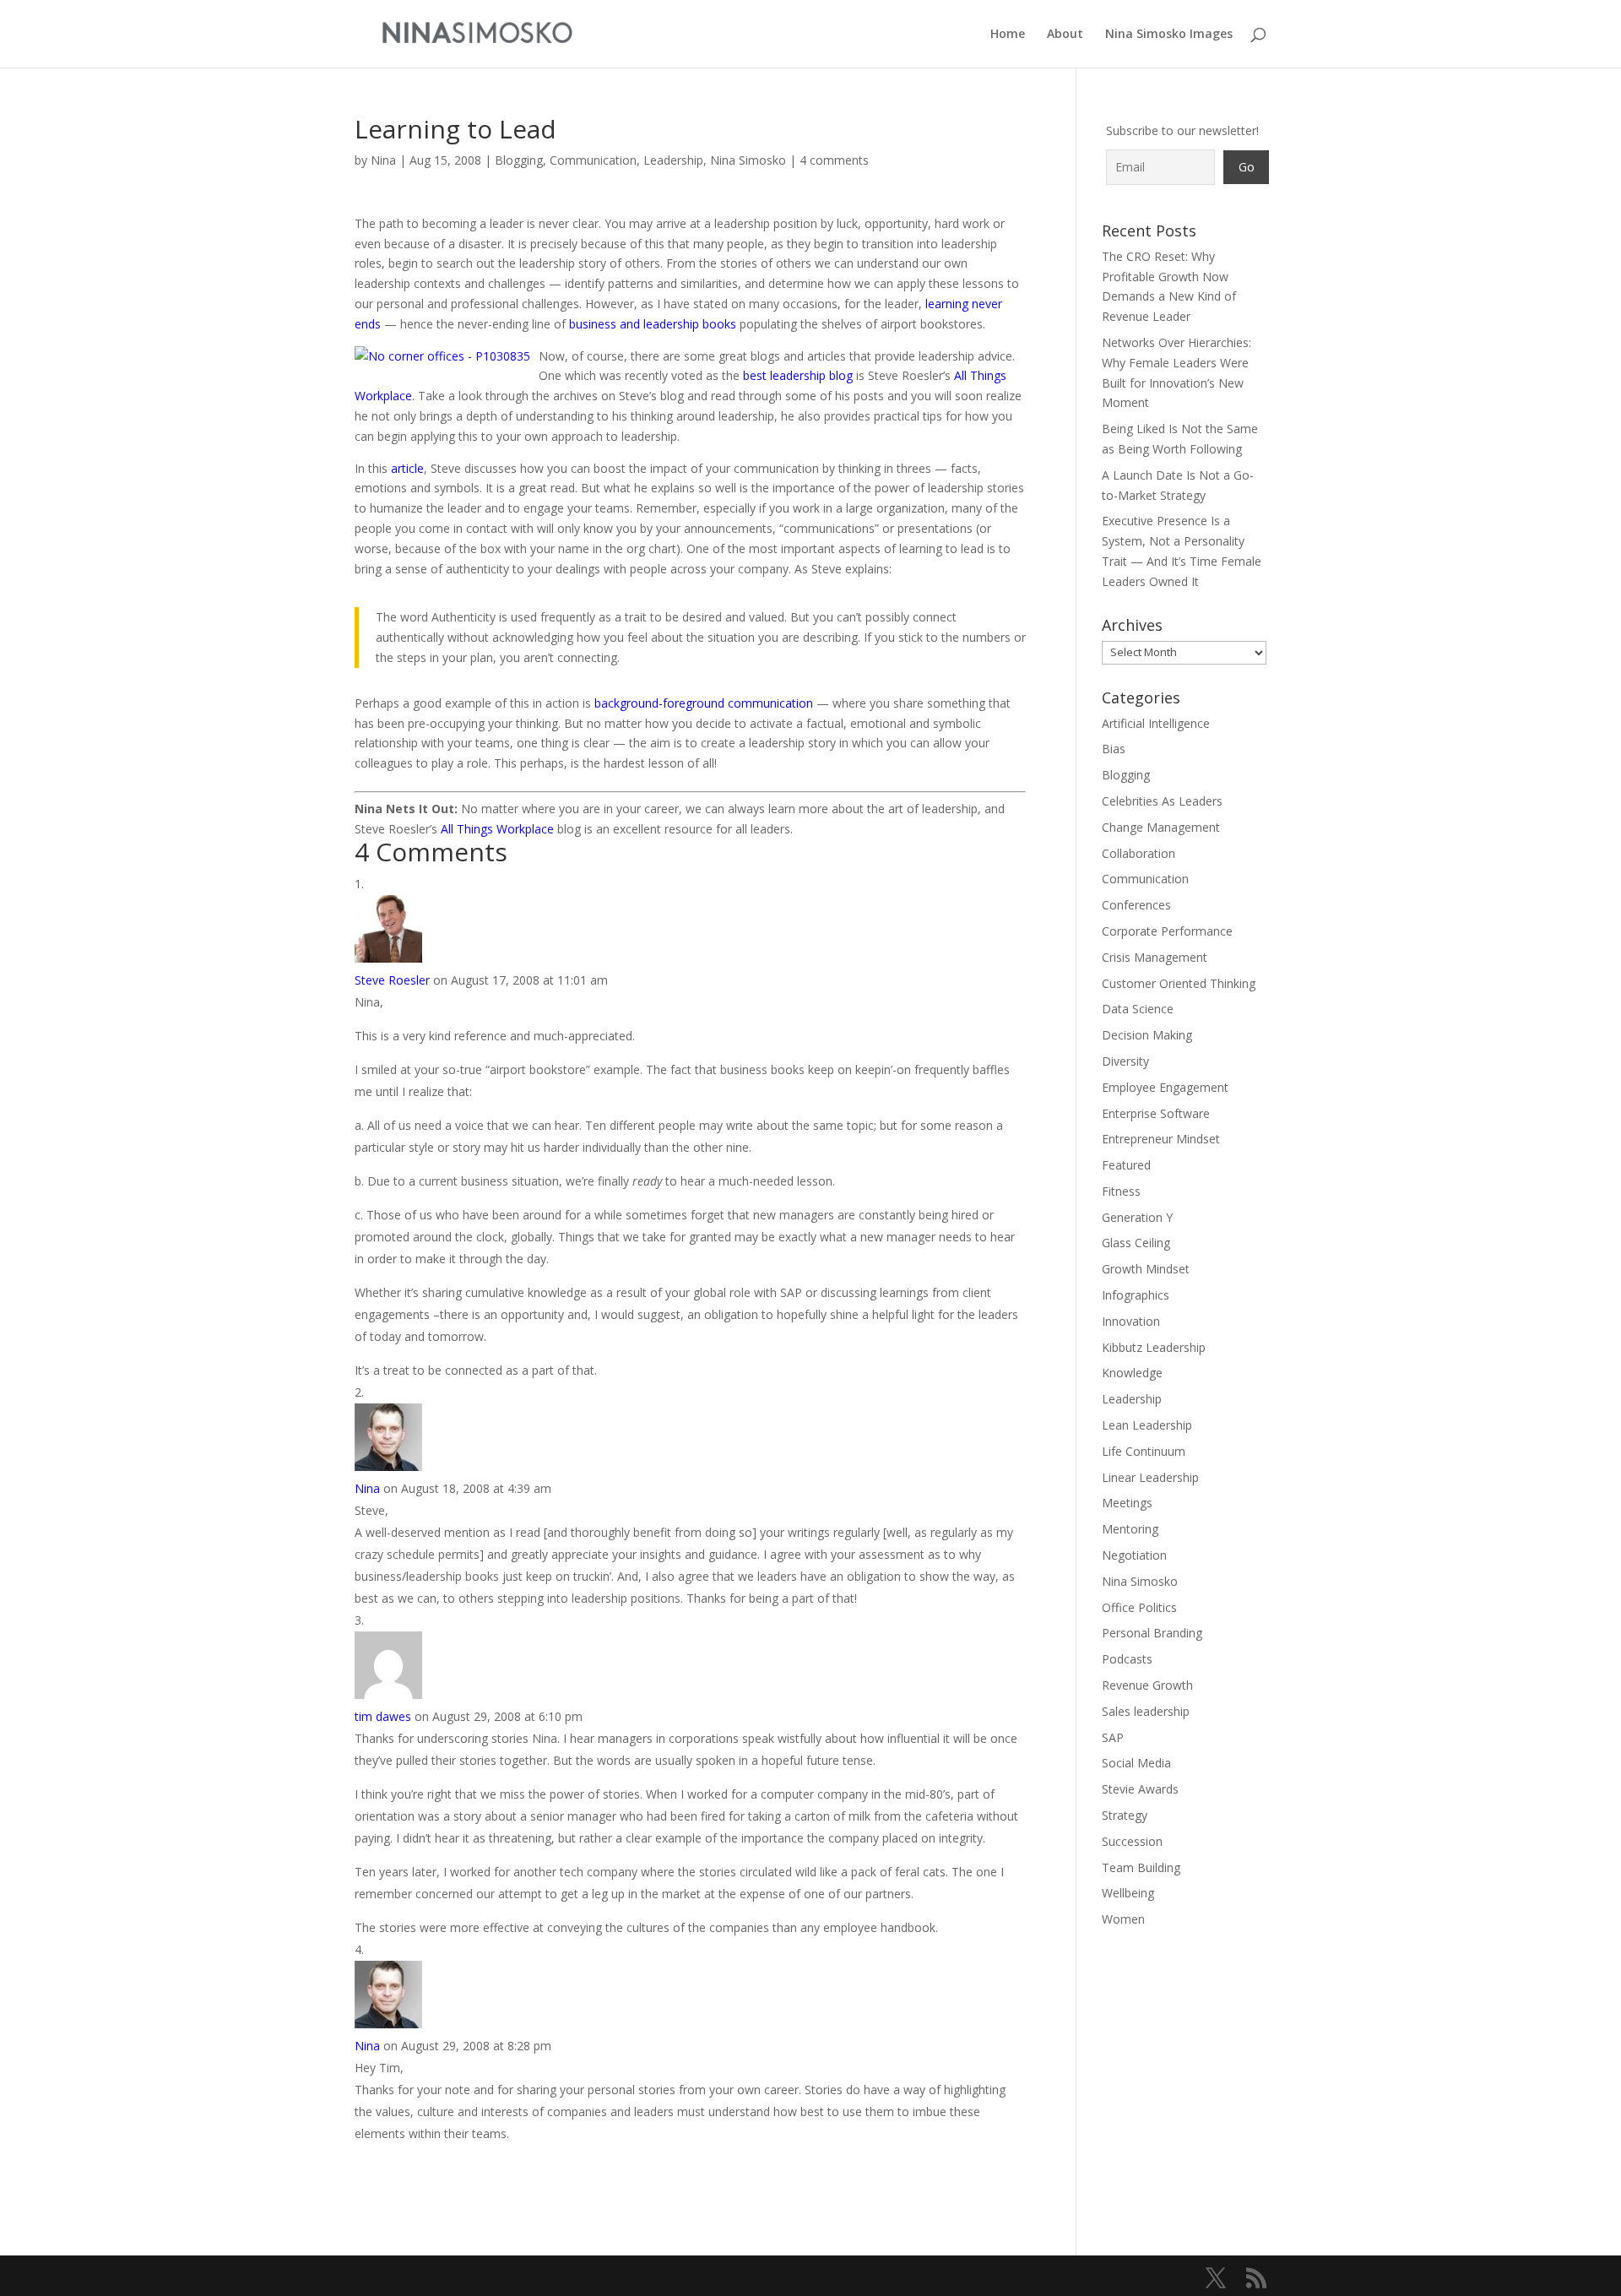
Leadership (673, 160)
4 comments (834, 160)
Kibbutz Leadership (1154, 1347)
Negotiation (1134, 1555)
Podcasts (1127, 1659)
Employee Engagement (1165, 1087)
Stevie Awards (1140, 1789)
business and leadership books (653, 324)
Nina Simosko (748, 160)
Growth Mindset (1146, 1269)
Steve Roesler (392, 980)
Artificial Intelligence (1156, 723)
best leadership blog (798, 375)
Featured (1126, 1165)
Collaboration (1138, 853)
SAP (1113, 1737)
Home (1008, 35)
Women (1123, 1919)
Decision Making (1147, 1035)
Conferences (1136, 905)
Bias (1114, 749)
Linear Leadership (1150, 1477)
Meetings (1127, 1503)
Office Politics (1139, 1607)
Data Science (1138, 1009)
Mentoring (1130, 1529)
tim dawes (383, 1716)
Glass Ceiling (1136, 1243)
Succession (1132, 1841)
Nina (383, 160)
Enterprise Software (1156, 1113)
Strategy (1125, 1815)
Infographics (1136, 1295)
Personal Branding (1152, 1633)
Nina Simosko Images (1169, 35)
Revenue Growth (1147, 1685)
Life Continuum (1144, 1451)
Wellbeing (1128, 1893)
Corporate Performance (1167, 931)
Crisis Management (1155, 957)
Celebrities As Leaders (1162, 801)
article (407, 468)
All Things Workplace (497, 829)
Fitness (1121, 1191)
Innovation (1131, 1321)
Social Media (1136, 1763)
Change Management (1161, 827)
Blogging (519, 160)
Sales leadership (1146, 1711)
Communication (593, 160)
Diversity (1125, 1061)
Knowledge (1132, 1373)
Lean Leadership (1147, 1425)
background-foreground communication (704, 703)
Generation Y (1137, 1217)
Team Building (1141, 1867)
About (1065, 35)
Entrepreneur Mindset (1161, 1139)
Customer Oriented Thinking (1179, 983)
